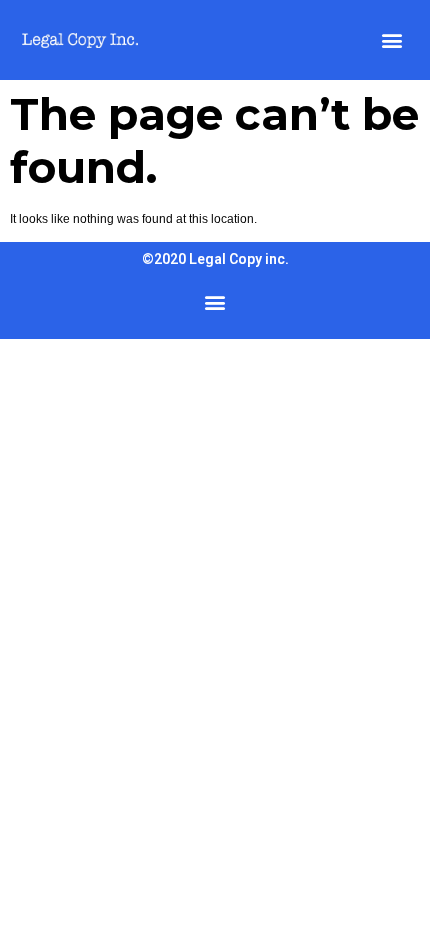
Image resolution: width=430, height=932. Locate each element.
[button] (391, 40)
